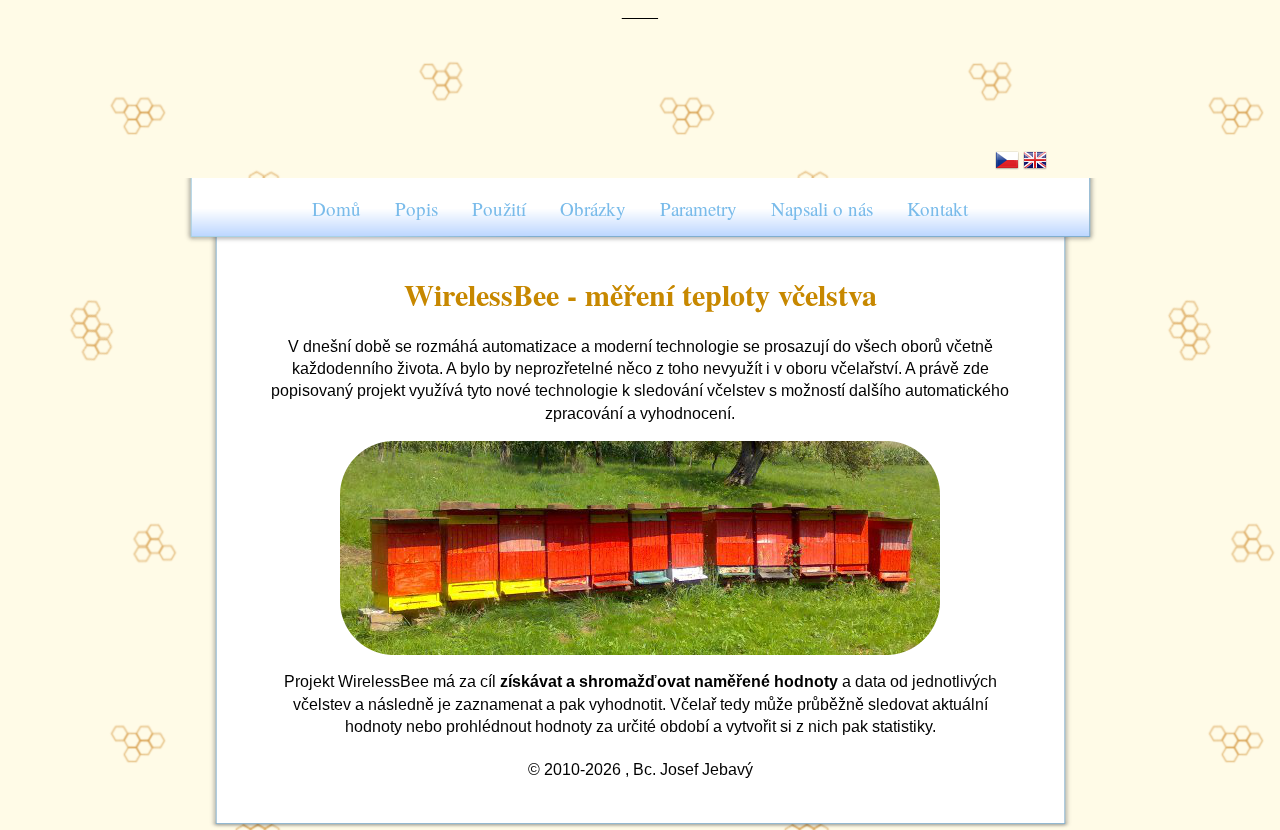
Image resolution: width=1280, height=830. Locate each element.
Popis (416, 208)
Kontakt (937, 208)
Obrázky (593, 208)
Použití (499, 208)
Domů (336, 208)
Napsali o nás (822, 208)
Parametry (698, 208)
